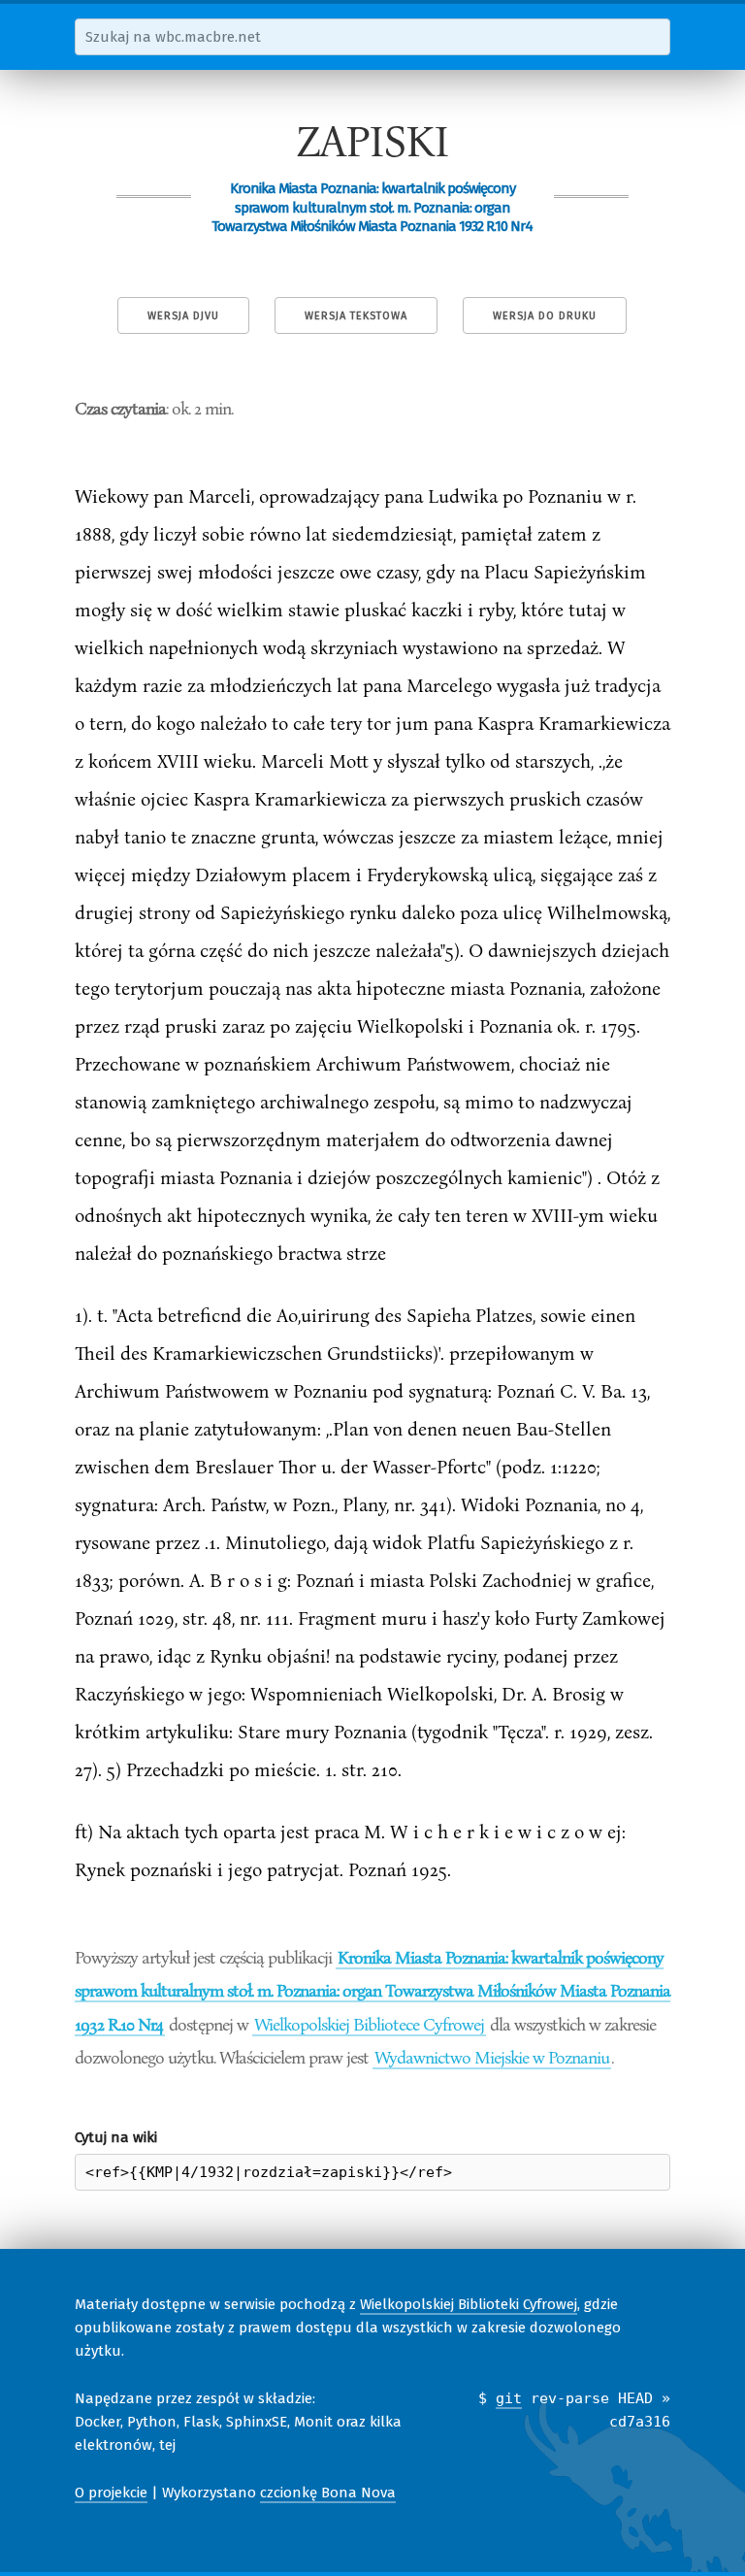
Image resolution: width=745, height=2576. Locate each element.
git (509, 2398)
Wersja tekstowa (356, 316)
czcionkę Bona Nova (328, 2493)
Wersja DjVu (183, 316)
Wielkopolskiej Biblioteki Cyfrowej (469, 2304)
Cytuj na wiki (116, 2137)
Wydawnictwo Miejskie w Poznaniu (492, 2057)
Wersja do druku (545, 316)
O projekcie (111, 2493)
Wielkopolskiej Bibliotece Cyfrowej (369, 2024)
